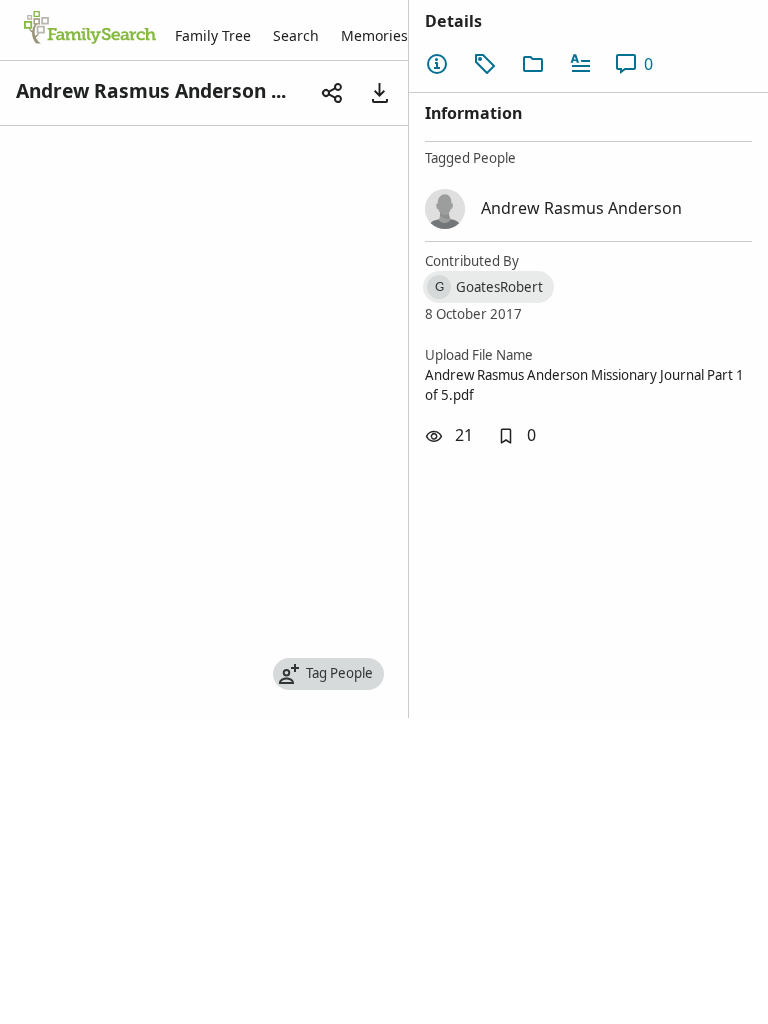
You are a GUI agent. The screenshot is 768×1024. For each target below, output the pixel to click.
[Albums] (533, 64)
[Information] (437, 64)
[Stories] (581, 64)
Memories (374, 35)
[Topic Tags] (485, 64)
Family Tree (213, 35)
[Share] (332, 93)
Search (296, 35)
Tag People (339, 673)
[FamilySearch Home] (90, 29)
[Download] (380, 93)
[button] (516, 436)
